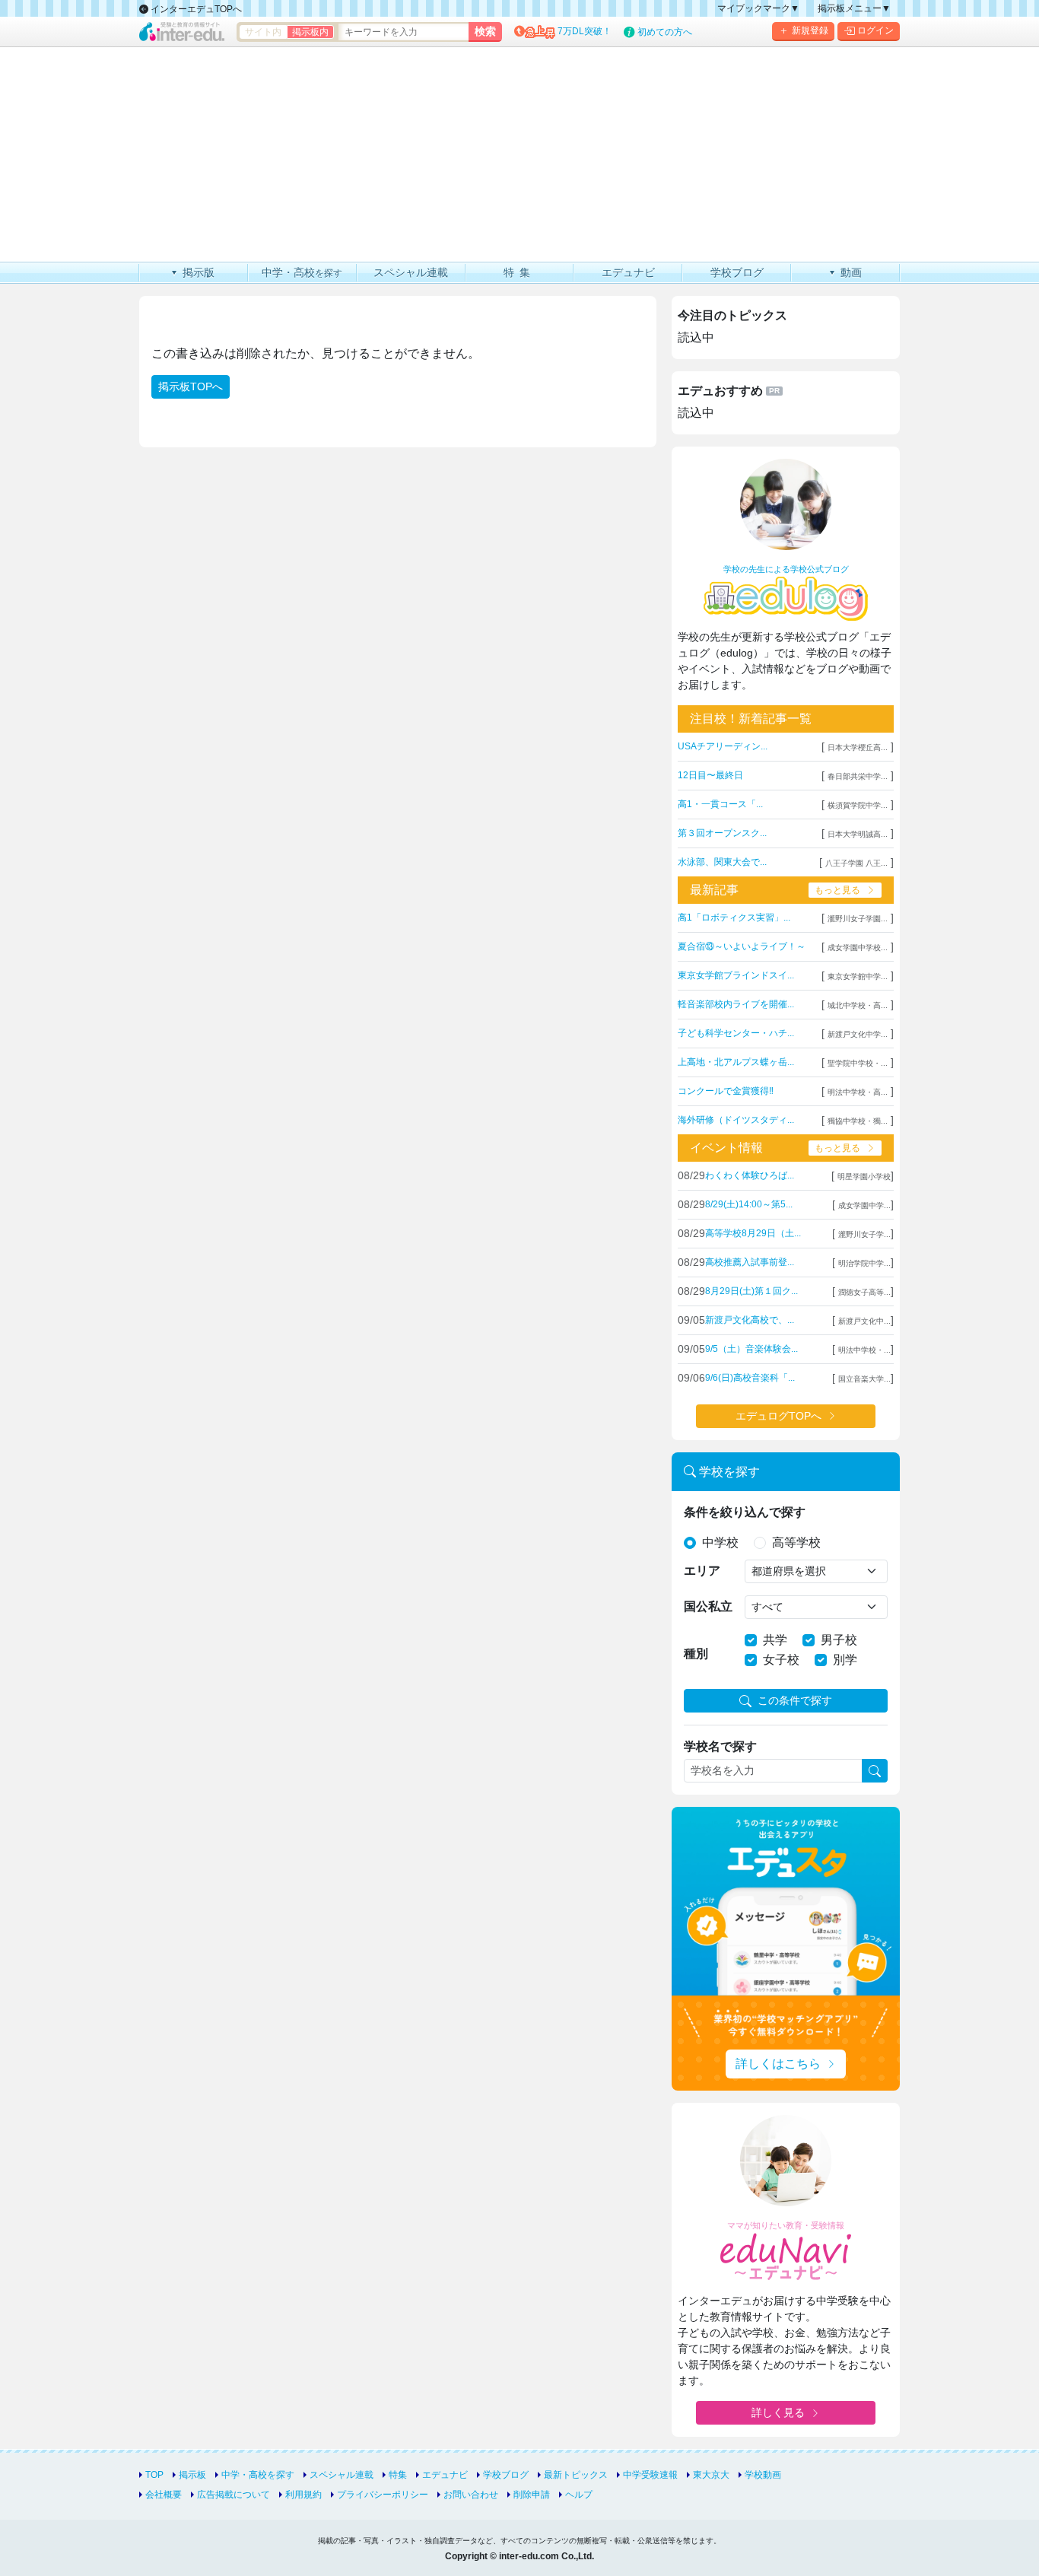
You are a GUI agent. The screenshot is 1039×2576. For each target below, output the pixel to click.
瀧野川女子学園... (858, 919)
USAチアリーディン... (723, 746)
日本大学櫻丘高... (858, 747)
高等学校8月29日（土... (753, 1233)
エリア (702, 1571)
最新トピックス (576, 2475)
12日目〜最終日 (710, 775)
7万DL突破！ (585, 31)
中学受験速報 (650, 2475)
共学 (775, 1640)
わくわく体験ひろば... (750, 1175)
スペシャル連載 (342, 2475)
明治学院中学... (864, 1263)
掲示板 (192, 2475)
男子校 (839, 1640)
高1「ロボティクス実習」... (734, 918)
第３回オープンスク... (722, 833)
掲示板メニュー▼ (854, 8)
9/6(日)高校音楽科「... (750, 1378)
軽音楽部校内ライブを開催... (736, 1004)
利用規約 (303, 2495)
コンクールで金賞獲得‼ (726, 1091)
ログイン (875, 30)
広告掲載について (234, 2495)
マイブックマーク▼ (758, 8)
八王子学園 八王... (856, 863)
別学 (845, 1660)
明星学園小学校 (864, 1177)
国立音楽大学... (864, 1379)
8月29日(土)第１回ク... (751, 1291)
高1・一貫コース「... (720, 804)
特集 (398, 2475)
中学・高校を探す (258, 2475)
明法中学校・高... (858, 1092)
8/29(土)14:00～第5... (749, 1204)
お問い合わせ (471, 2495)
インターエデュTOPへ (195, 9)
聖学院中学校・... (858, 1063)
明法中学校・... (864, 1350)
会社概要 (164, 2495)
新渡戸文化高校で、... (750, 1320)
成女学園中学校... (858, 948)
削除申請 (532, 2495)
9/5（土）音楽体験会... (751, 1349)
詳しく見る (778, 2412)
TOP (154, 2475)
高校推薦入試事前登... (750, 1262)
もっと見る (837, 890)
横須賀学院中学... (858, 805)
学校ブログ (506, 2475)
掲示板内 (310, 32)
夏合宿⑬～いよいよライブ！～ (742, 946)
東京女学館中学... (858, 976)
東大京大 (711, 2475)
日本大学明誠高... (858, 834)
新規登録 (810, 30)
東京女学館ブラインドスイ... (736, 975)
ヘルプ (579, 2495)
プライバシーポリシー (383, 2495)
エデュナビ (445, 2475)
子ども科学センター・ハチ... (736, 1033)
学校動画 (763, 2475)
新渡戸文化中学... (858, 1034)
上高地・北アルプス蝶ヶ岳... (736, 1062)
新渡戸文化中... (864, 1321)
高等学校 (796, 1542)
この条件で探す (795, 1700)
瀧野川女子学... (864, 1234)
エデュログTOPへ (778, 1416)
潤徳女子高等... (864, 1292)
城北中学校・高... (858, 1005)
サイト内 (263, 32)
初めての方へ (665, 32)
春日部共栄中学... (858, 776)
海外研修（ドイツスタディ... (736, 1120)
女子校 (781, 1660)
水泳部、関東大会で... (722, 862)
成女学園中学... (864, 1205)
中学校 (720, 1542)
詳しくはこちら (778, 2064)
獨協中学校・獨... (858, 1121)
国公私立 (708, 1606)
